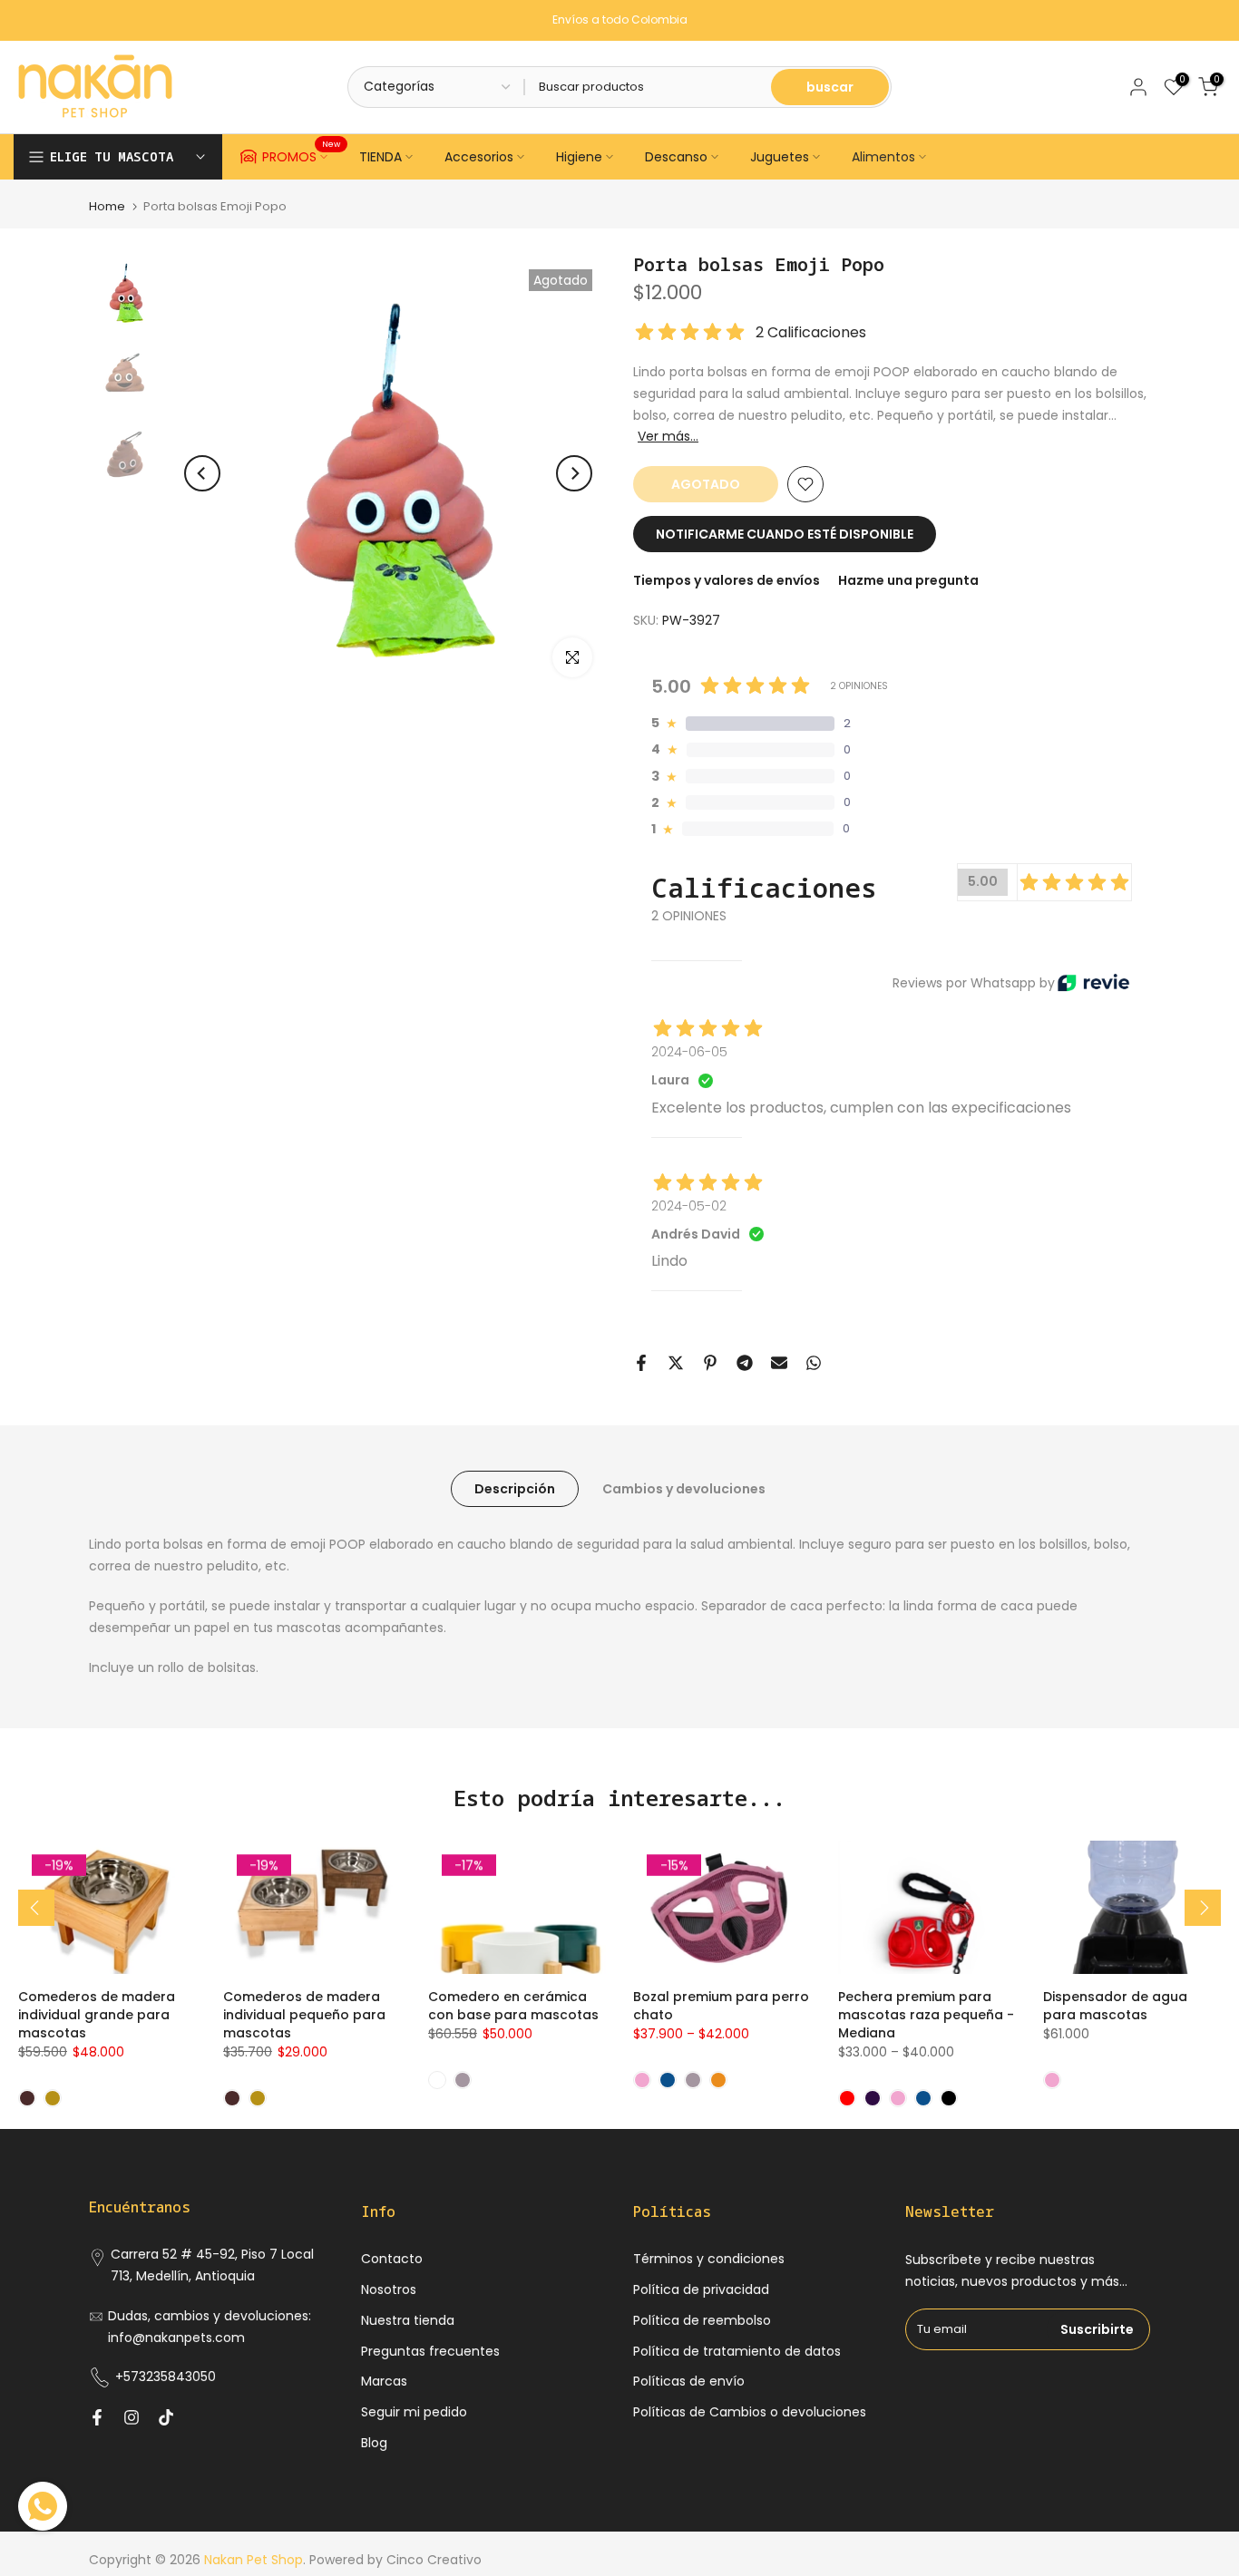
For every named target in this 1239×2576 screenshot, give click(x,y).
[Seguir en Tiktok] (166, 2417)
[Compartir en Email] (779, 1363)
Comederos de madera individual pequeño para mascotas (304, 2015)
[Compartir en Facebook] (641, 1363)
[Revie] (1093, 982)
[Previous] (202, 473)
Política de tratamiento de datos (737, 2351)
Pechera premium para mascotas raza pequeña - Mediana (926, 2015)
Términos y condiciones (709, 2259)
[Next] (574, 473)
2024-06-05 (689, 1052)
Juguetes (780, 157)
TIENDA (380, 157)
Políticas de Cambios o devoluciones (750, 2412)
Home (107, 206)
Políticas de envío (689, 2381)
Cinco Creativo (434, 2560)
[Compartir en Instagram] (132, 2417)
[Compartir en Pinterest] (710, 1363)
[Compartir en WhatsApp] (814, 1363)
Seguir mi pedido (414, 2412)
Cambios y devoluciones (684, 1489)
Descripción (515, 1489)
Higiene (579, 157)
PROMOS (302, 154)
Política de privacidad (701, 2289)
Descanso (676, 157)
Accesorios (479, 157)
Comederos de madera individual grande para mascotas (97, 2015)
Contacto (392, 2259)
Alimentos (883, 157)
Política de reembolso (702, 2320)
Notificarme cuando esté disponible (785, 534)
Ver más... (668, 436)
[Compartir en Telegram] (745, 1363)
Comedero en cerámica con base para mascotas (513, 2006)
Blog (374, 2443)
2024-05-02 (689, 1206)
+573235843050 (166, 2377)
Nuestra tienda (408, 2320)
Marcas (384, 2381)
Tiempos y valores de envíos (727, 580)
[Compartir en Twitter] (676, 1363)
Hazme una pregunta (908, 580)
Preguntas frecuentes (430, 2351)
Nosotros (389, 2289)
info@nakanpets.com (176, 2338)
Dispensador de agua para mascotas (1115, 2006)
